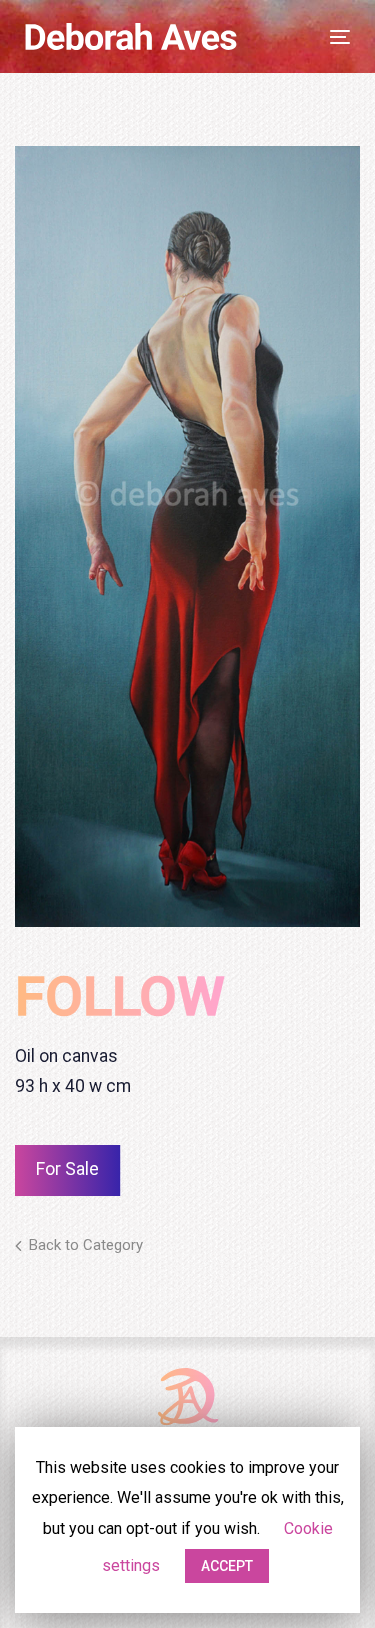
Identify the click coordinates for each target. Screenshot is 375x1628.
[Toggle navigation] (283, 36)
